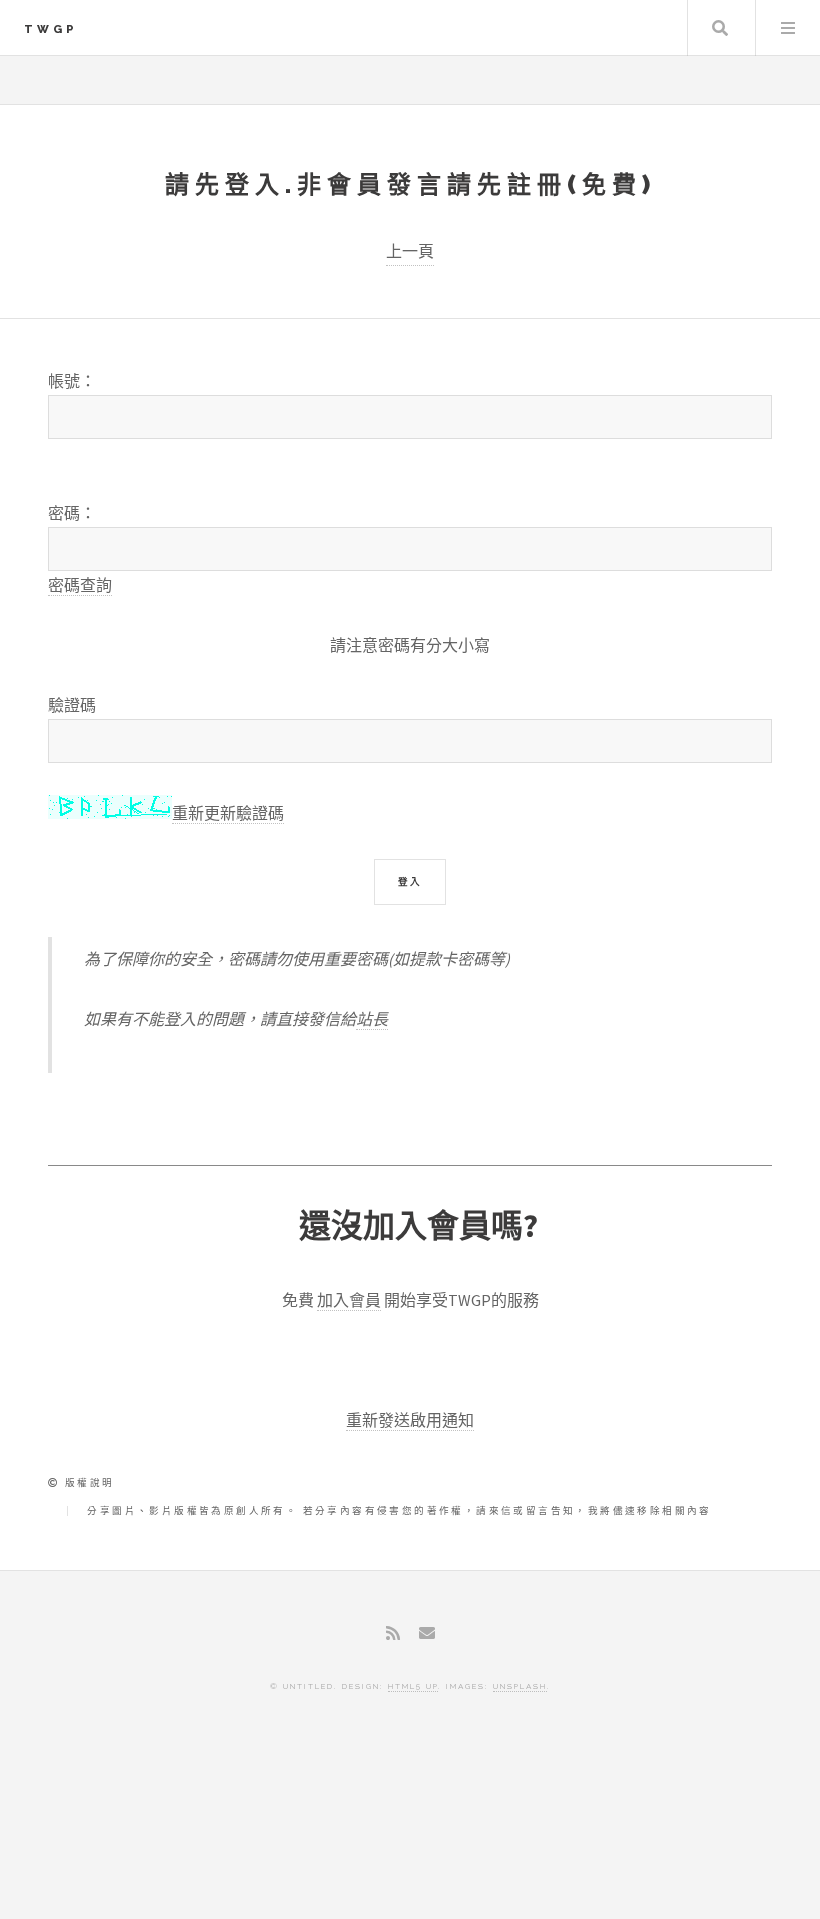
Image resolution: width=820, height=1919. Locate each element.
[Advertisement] (410, 1834)
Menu (788, 28)
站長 (372, 1019)
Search (720, 28)
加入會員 (349, 1300)
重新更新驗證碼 (228, 813)
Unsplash (520, 1686)
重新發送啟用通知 (410, 1420)
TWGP (51, 29)
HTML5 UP (413, 1686)
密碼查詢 (80, 585)
